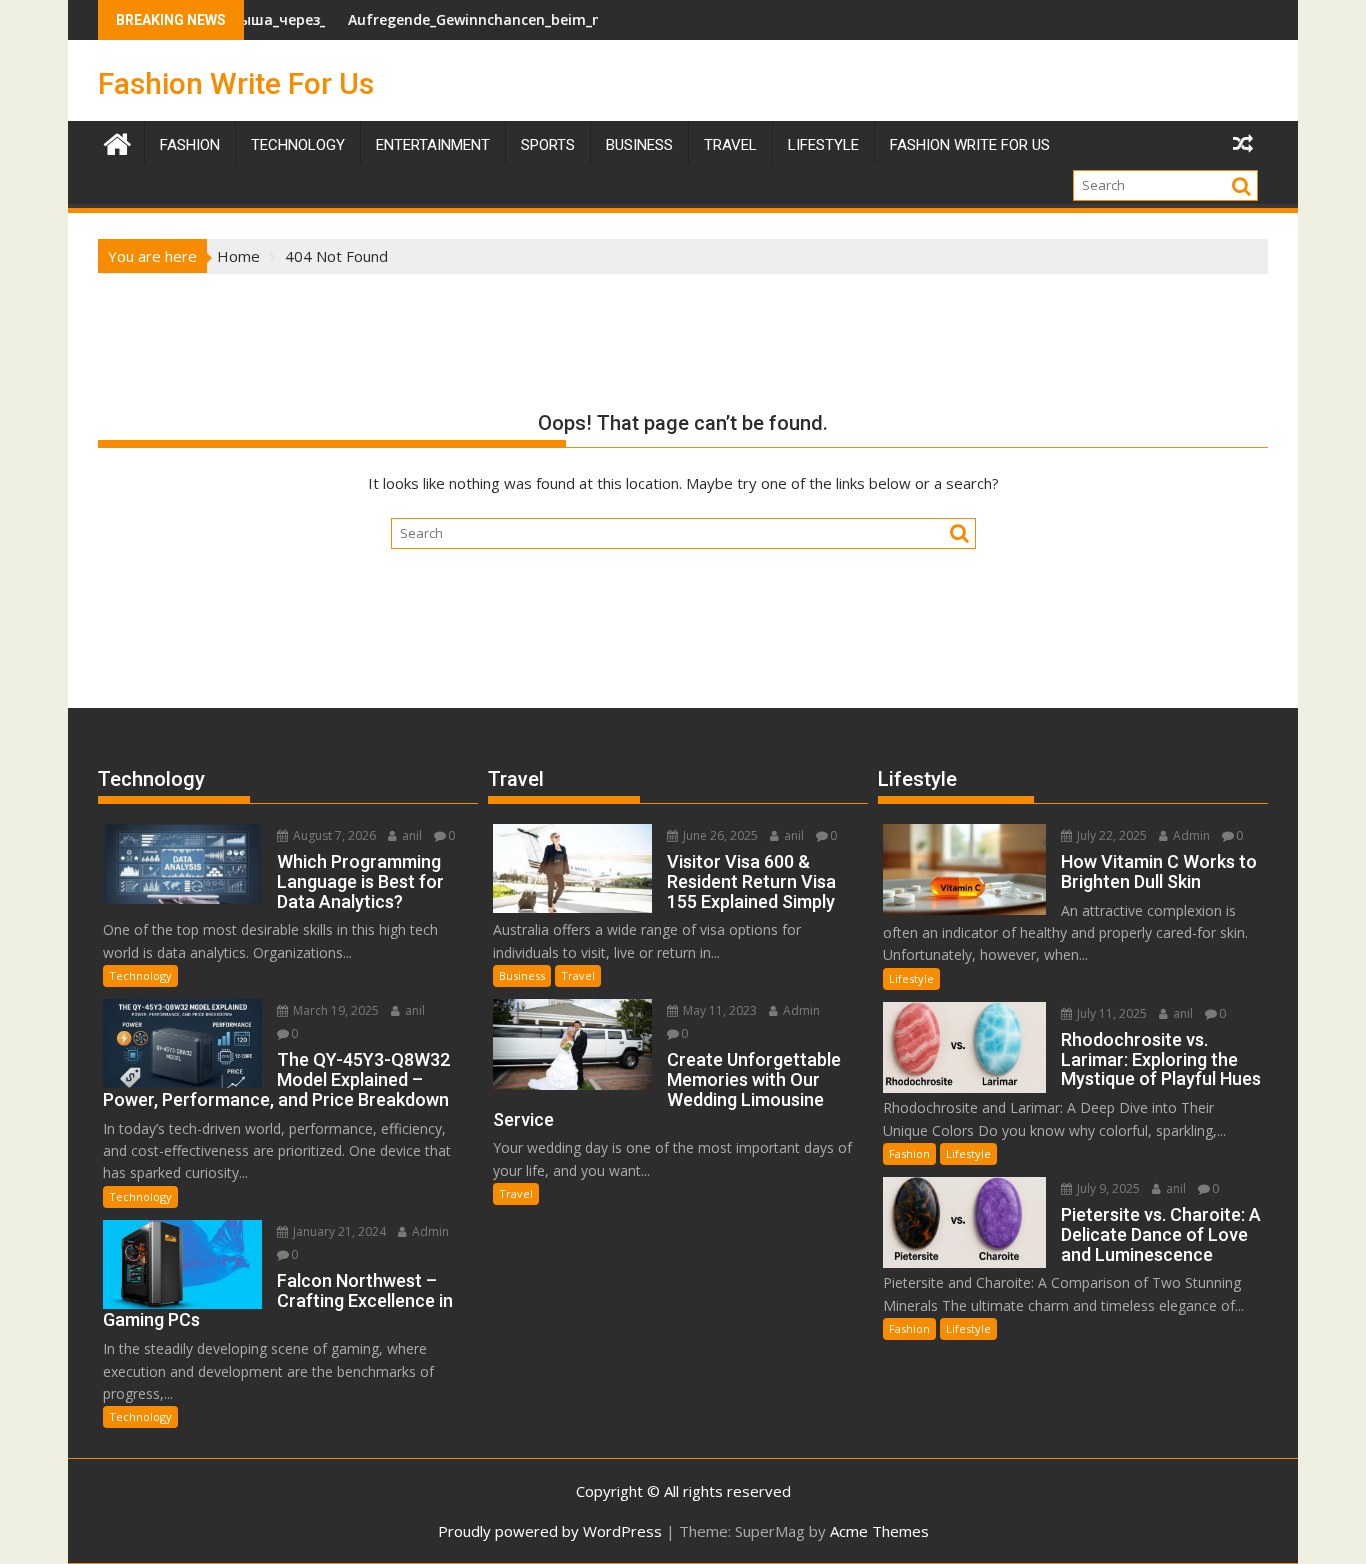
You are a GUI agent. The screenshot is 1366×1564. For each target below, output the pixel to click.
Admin (429, 1231)
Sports (548, 145)
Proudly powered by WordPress (550, 1531)
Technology (298, 145)
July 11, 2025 (1110, 1013)
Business (639, 145)
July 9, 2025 (1107, 1188)
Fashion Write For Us (236, 83)
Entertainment (433, 145)
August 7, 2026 (333, 835)
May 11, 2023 (718, 1010)
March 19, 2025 (334, 1010)
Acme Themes (879, 1531)
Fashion (190, 145)
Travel (578, 975)
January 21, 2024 (338, 1231)
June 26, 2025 (719, 835)
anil (410, 835)
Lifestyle (823, 145)
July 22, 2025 (1110, 835)
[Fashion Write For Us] (117, 141)
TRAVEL (730, 145)
